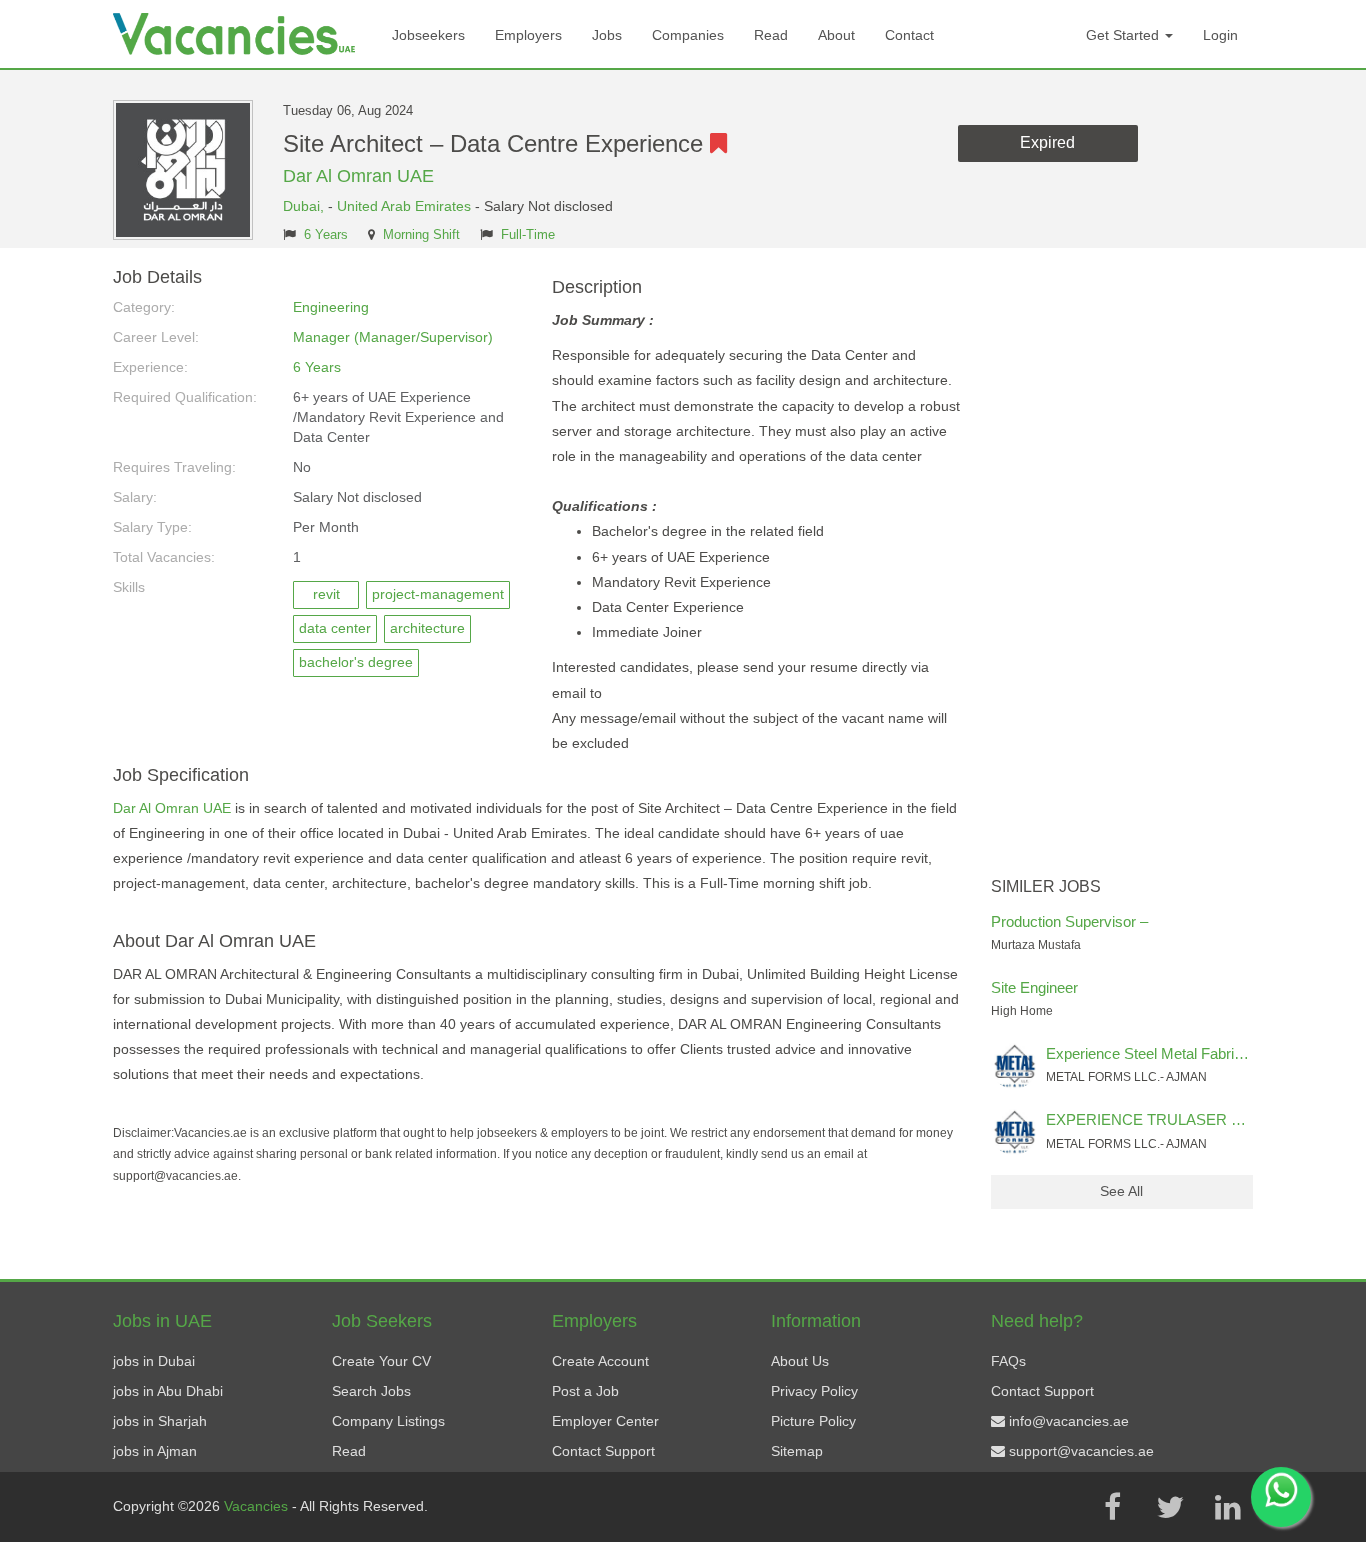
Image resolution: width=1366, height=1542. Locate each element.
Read (771, 35)
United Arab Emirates (404, 206)
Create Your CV (381, 1361)
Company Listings (388, 1421)
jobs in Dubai (154, 1361)
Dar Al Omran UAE (358, 176)
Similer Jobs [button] (1046, 886)
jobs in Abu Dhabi (168, 1391)
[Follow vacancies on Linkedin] (1228, 1507)
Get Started (1124, 35)
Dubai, (305, 206)
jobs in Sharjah (160, 1421)
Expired (1047, 142)
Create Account (600, 1361)
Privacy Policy (814, 1391)
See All (1121, 1191)
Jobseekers (428, 35)
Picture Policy (813, 1421)
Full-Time (528, 235)
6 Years (326, 235)
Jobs (607, 35)
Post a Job (585, 1391)
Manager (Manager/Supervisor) (393, 337)
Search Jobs (371, 1391)
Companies (688, 35)
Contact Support (603, 1451)
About (836, 35)
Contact (909, 35)
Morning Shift (421, 235)
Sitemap (797, 1451)
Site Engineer (1034, 987)
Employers (528, 35)
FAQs (1008, 1361)
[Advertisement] (1122, 568)
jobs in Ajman (155, 1451)
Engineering (331, 307)
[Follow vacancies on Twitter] (1170, 1507)
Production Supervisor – (1069, 921)
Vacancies (258, 1506)
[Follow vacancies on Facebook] (1112, 1507)
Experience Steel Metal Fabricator (1156, 1053)
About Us (800, 1361)
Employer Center (605, 1421)
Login (1220, 35)
